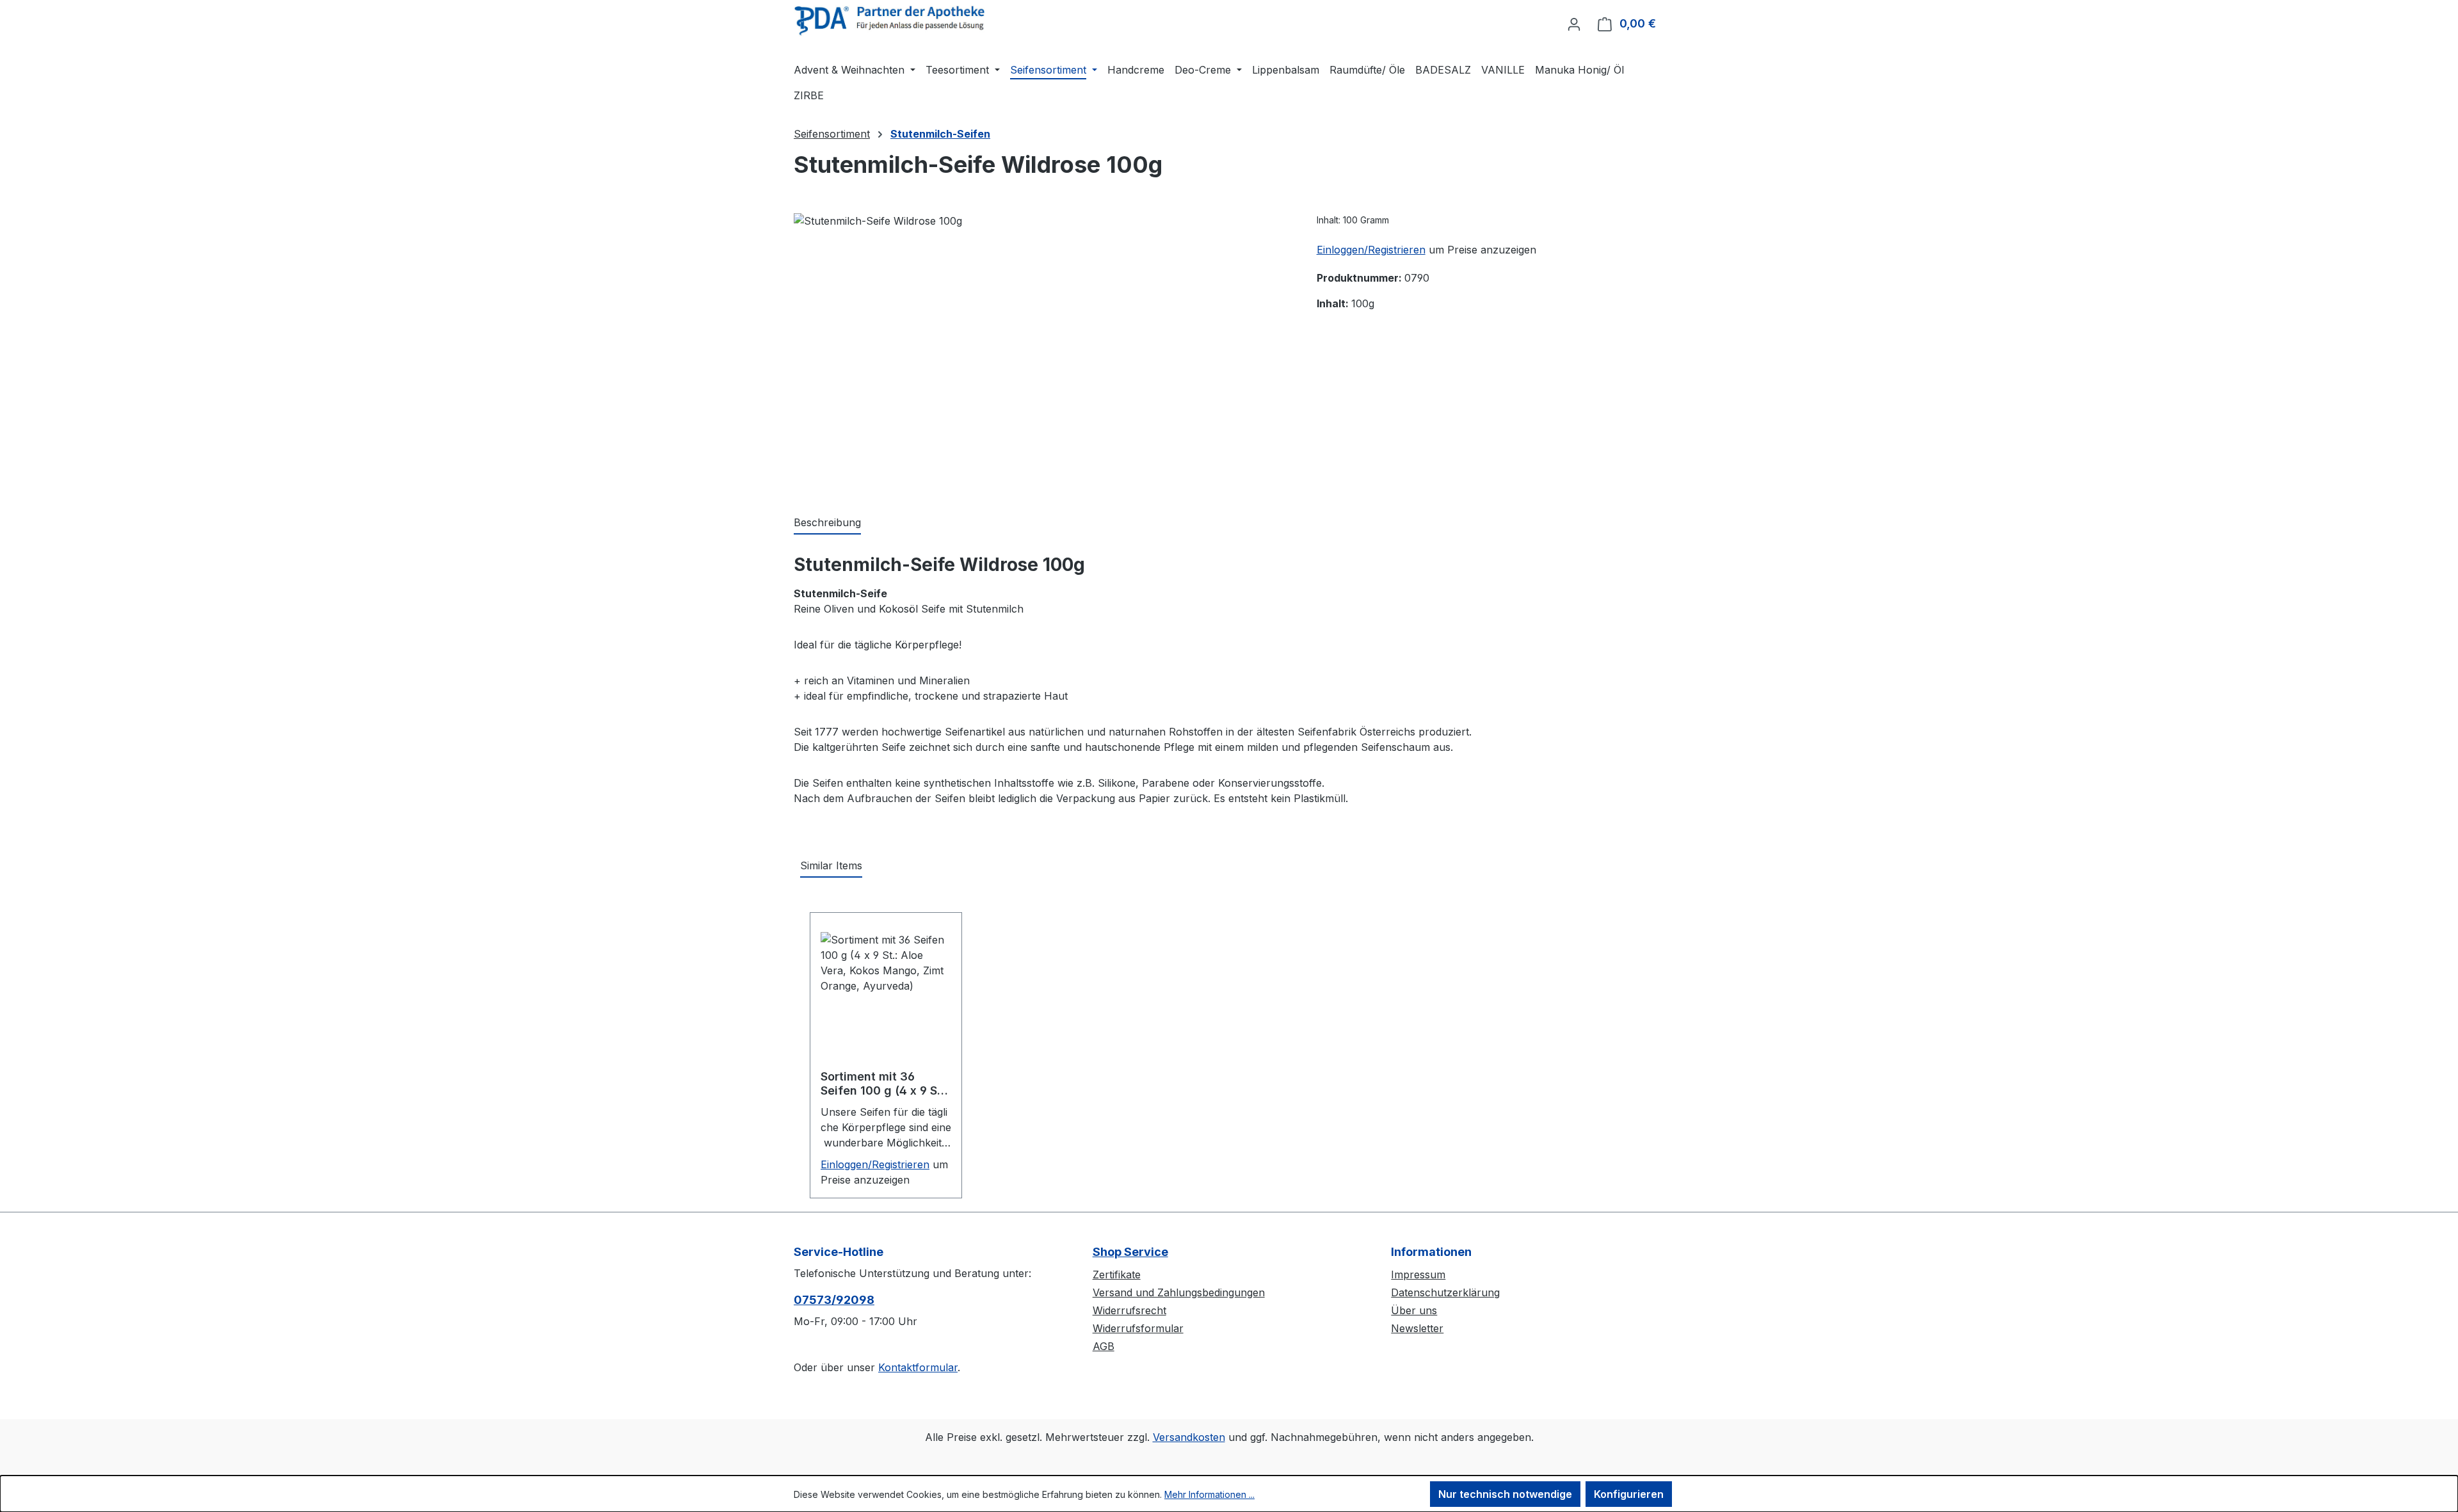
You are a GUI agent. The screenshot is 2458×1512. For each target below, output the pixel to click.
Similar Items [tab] (831, 865)
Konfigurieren (1629, 1494)
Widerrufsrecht (1129, 1310)
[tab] (827, 523)
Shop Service (1130, 1252)
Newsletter (1417, 1328)
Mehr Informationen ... (1209, 1494)
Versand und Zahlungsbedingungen (1179, 1292)
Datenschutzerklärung (1445, 1292)
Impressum (1418, 1275)
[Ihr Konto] (1574, 24)
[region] (1042, 351)
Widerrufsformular (1138, 1328)
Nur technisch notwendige (1505, 1494)
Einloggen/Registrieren (1371, 250)
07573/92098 (834, 1300)
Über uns (1414, 1310)
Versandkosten (1189, 1437)
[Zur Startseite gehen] (890, 21)
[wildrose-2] (1042, 351)
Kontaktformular (918, 1367)
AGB (1104, 1346)
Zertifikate (1117, 1275)
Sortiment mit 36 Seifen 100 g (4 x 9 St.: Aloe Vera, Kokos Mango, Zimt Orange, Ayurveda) (884, 1084)
